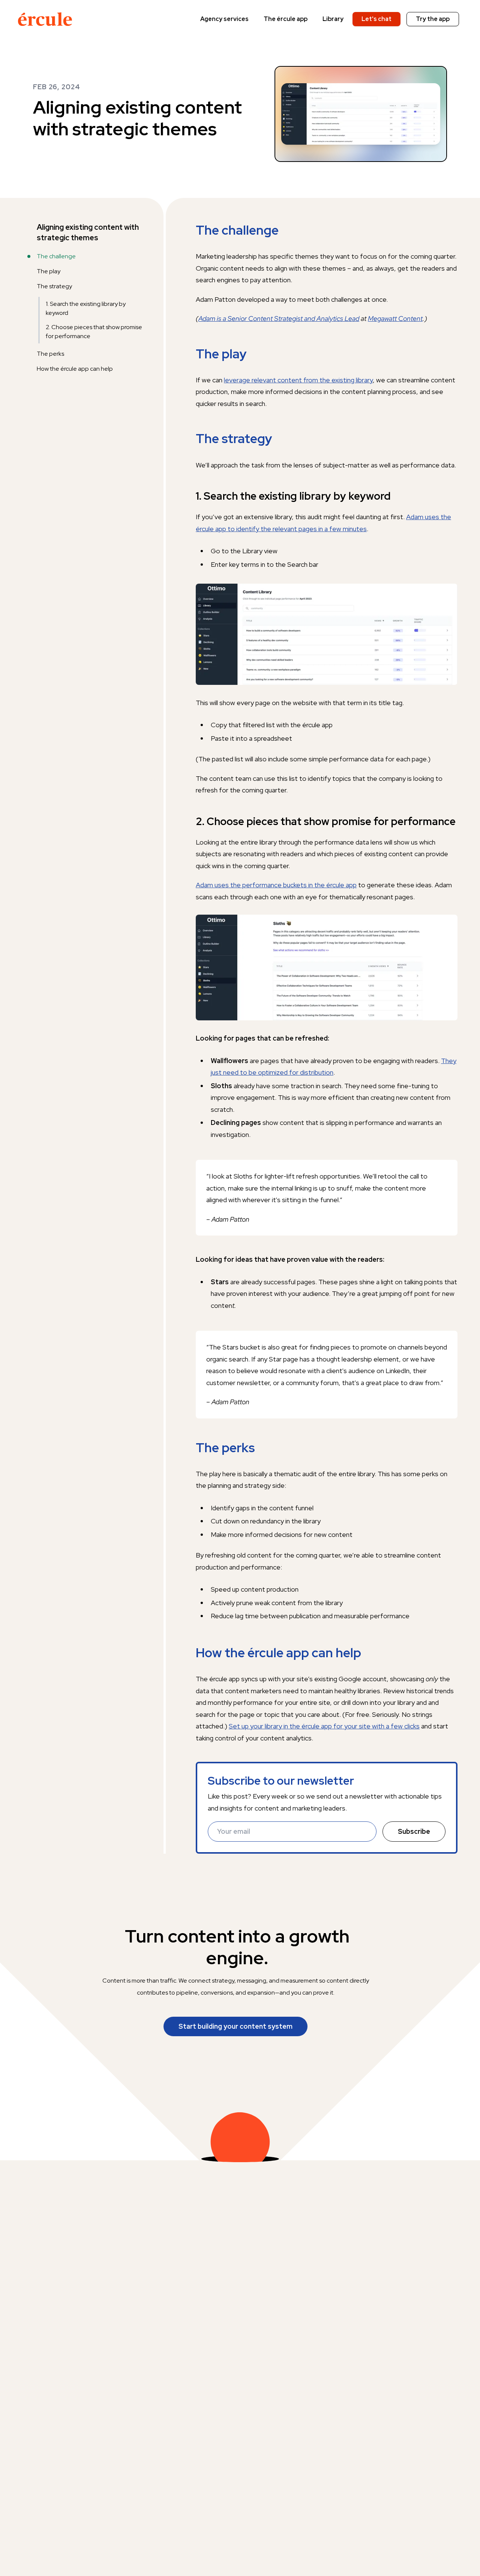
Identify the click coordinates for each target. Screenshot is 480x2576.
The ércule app (286, 19)
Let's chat (376, 19)
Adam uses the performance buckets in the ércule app (276, 885)
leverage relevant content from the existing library (298, 380)
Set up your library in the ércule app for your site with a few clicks (324, 1726)
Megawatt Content (395, 318)
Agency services (224, 19)
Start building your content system (235, 2026)
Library (333, 19)
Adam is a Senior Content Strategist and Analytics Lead (279, 318)
